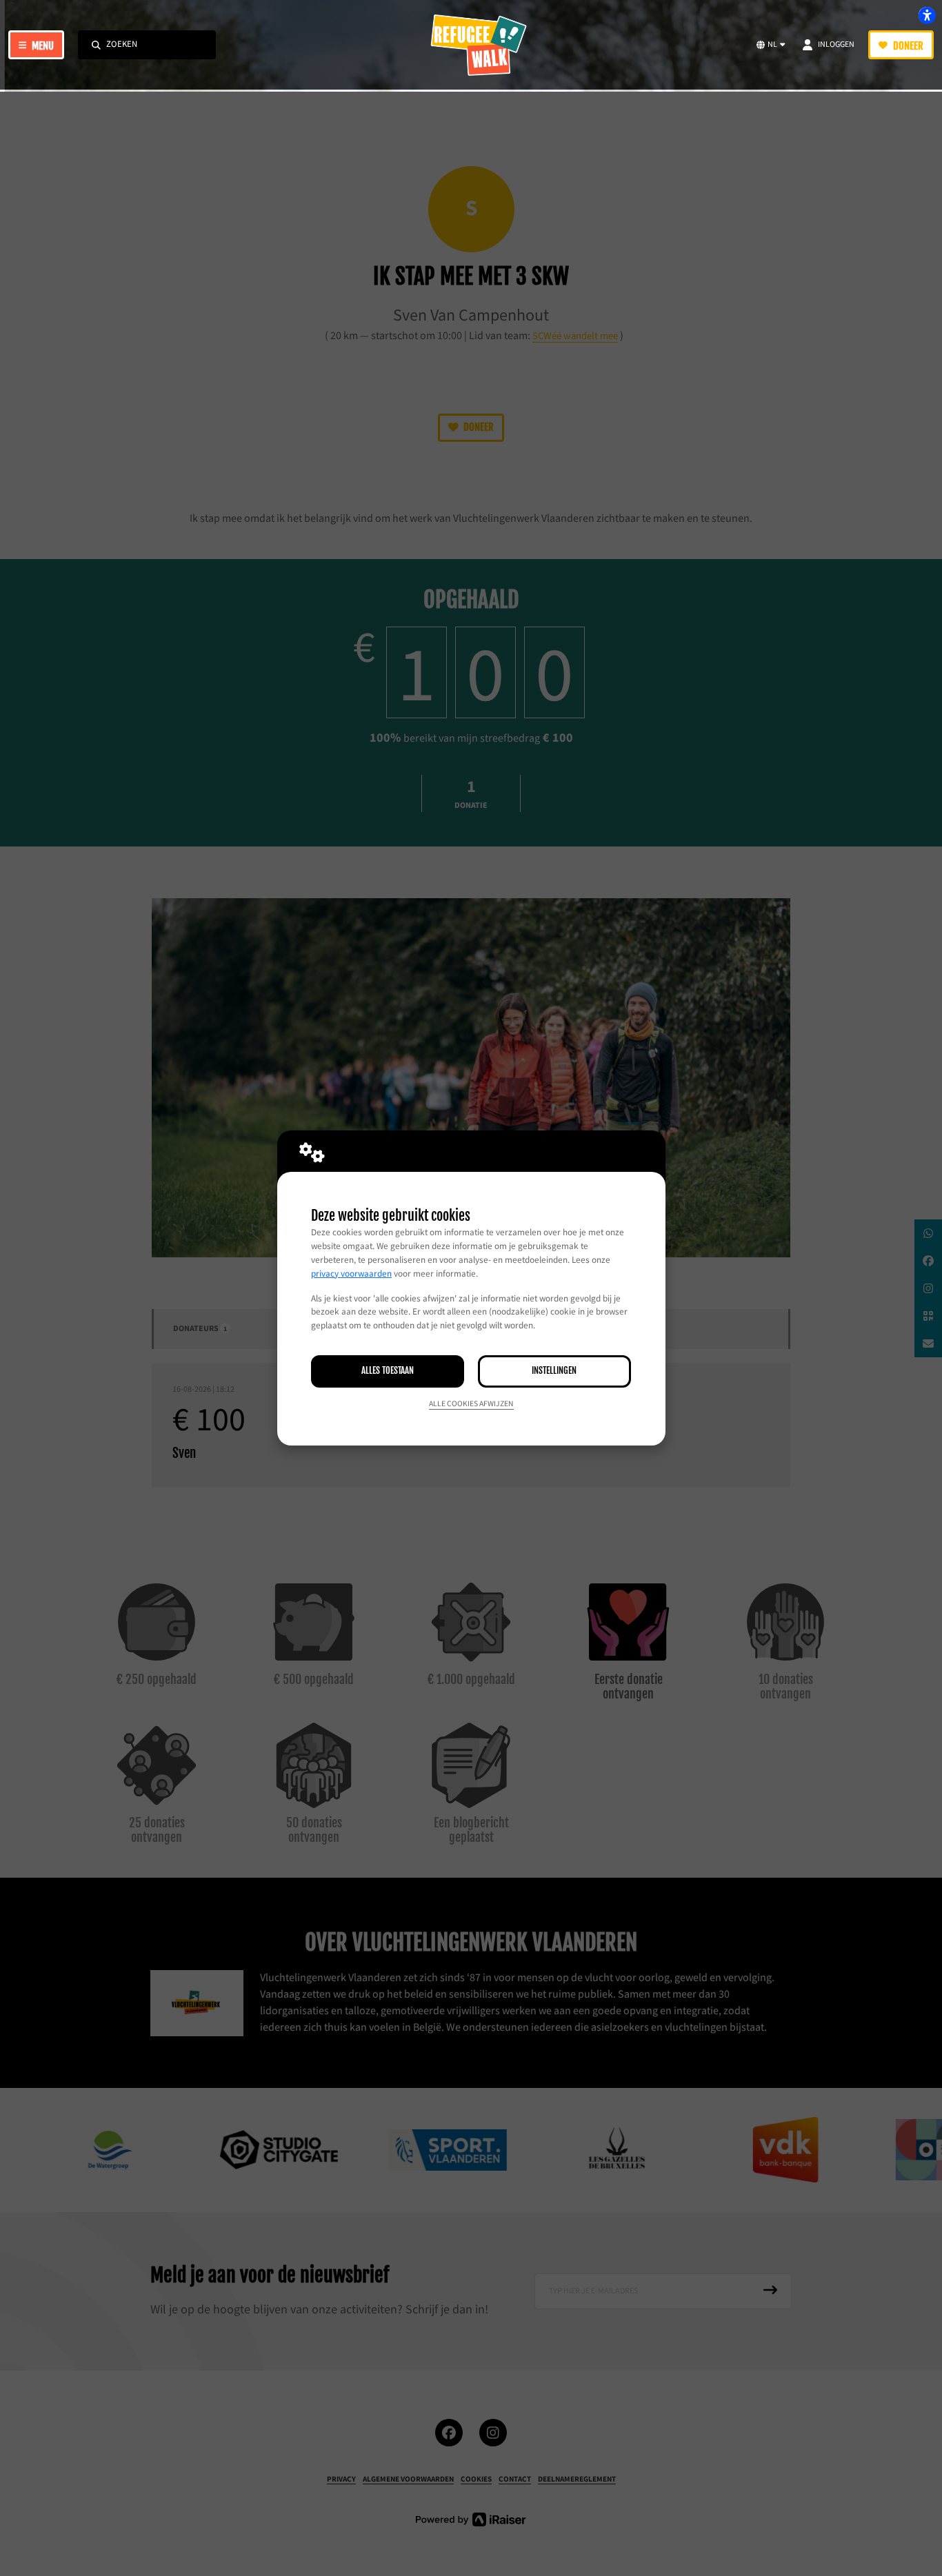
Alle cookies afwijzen (471, 1404)
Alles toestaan (388, 1370)
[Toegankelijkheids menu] (927, 15)
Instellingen (554, 1370)
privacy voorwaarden (351, 1274)
